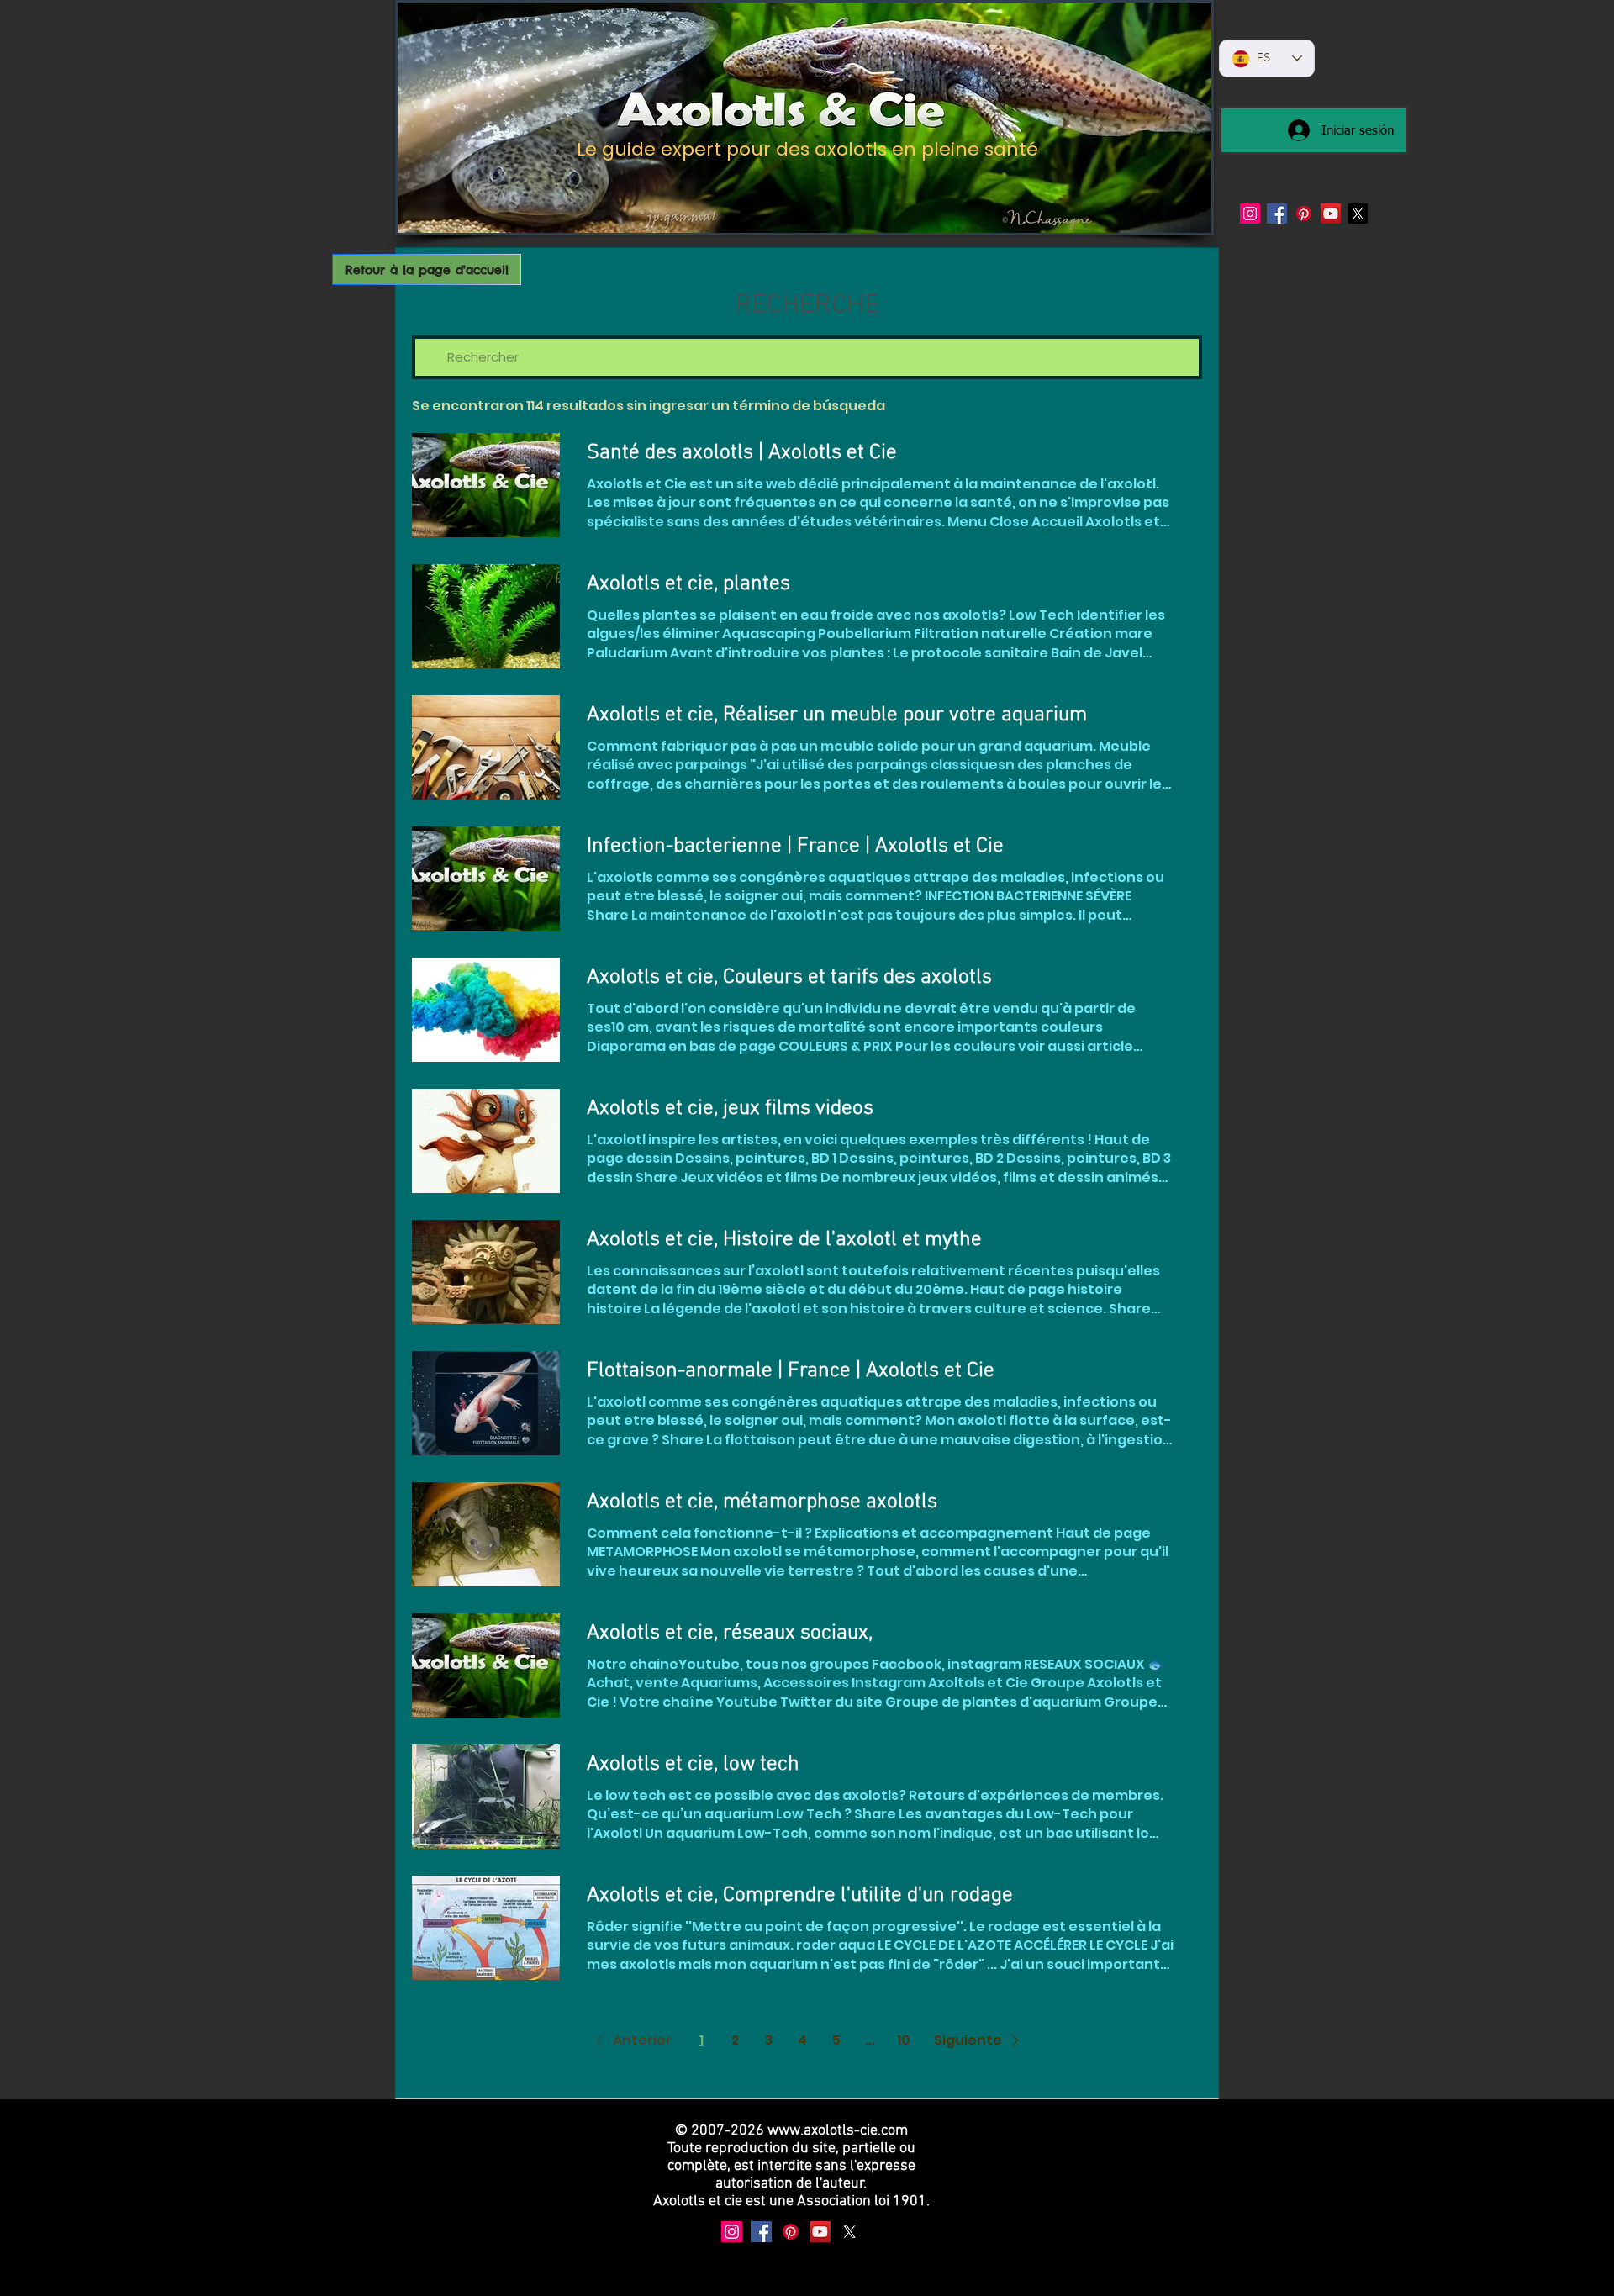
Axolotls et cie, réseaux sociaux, (730, 1634)
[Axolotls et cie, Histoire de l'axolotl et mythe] (486, 1272)
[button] (630, 2040)
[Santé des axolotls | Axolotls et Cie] (486, 485)
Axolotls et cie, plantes (688, 584)
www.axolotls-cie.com (838, 2131)
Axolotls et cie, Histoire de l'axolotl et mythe (784, 1240)
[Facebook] (1277, 214)
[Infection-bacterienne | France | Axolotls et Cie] (486, 879)
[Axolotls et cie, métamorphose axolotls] (486, 1534)
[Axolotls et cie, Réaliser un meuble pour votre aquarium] (486, 747)
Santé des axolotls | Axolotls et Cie (742, 453)
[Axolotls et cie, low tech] (486, 1797)
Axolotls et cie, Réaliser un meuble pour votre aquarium (837, 715)
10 (904, 2040)
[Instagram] (1250, 214)
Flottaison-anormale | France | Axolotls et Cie (791, 1371)
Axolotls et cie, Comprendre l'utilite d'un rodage (800, 1896)
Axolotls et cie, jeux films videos (730, 1109)
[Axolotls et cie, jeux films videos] (486, 1141)
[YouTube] (1331, 214)
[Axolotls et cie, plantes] (486, 616)
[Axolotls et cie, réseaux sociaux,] (486, 1665)
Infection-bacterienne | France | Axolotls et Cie (795, 847)
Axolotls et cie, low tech (693, 1765)
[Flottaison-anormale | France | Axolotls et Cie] (486, 1403)
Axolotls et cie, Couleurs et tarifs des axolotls (789, 978)
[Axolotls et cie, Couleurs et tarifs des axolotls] (486, 1010)
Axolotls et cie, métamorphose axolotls (762, 1502)
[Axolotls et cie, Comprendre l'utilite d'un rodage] (486, 1928)
